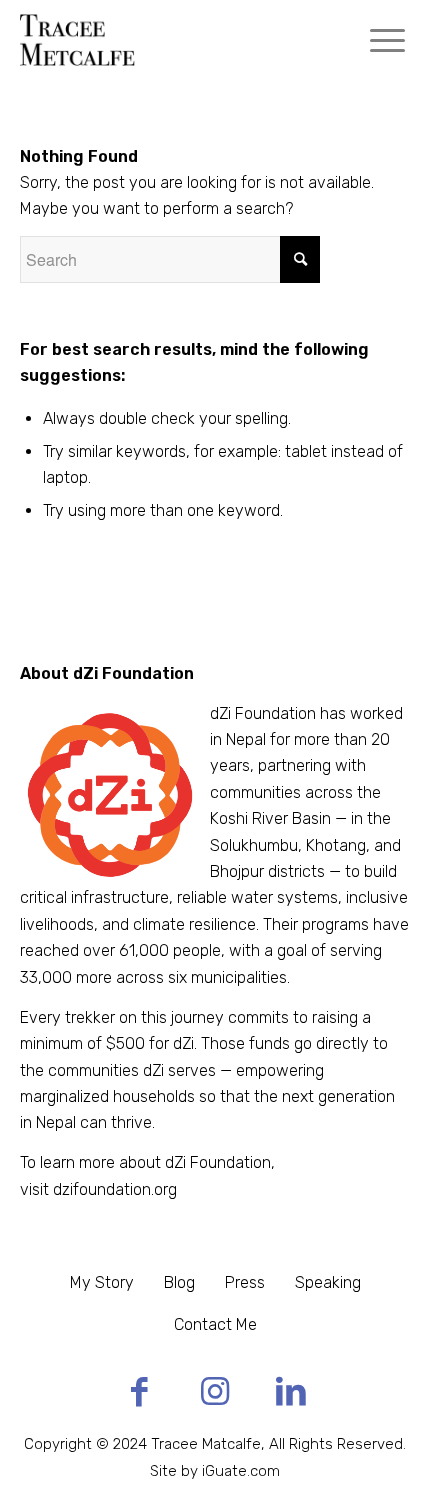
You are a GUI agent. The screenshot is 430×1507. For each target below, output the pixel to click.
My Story (102, 1282)
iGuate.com (241, 1471)
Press (245, 1282)
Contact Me (215, 1324)
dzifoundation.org (115, 1189)
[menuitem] (387, 40)
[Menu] (387, 40)
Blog (179, 1282)
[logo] (176, 40)
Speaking (328, 1282)
